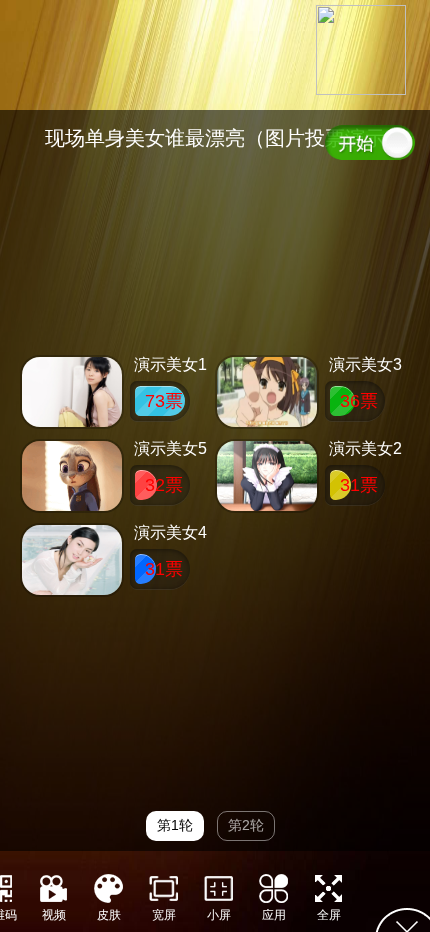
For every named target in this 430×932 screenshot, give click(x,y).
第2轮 (246, 825)
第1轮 (175, 825)
